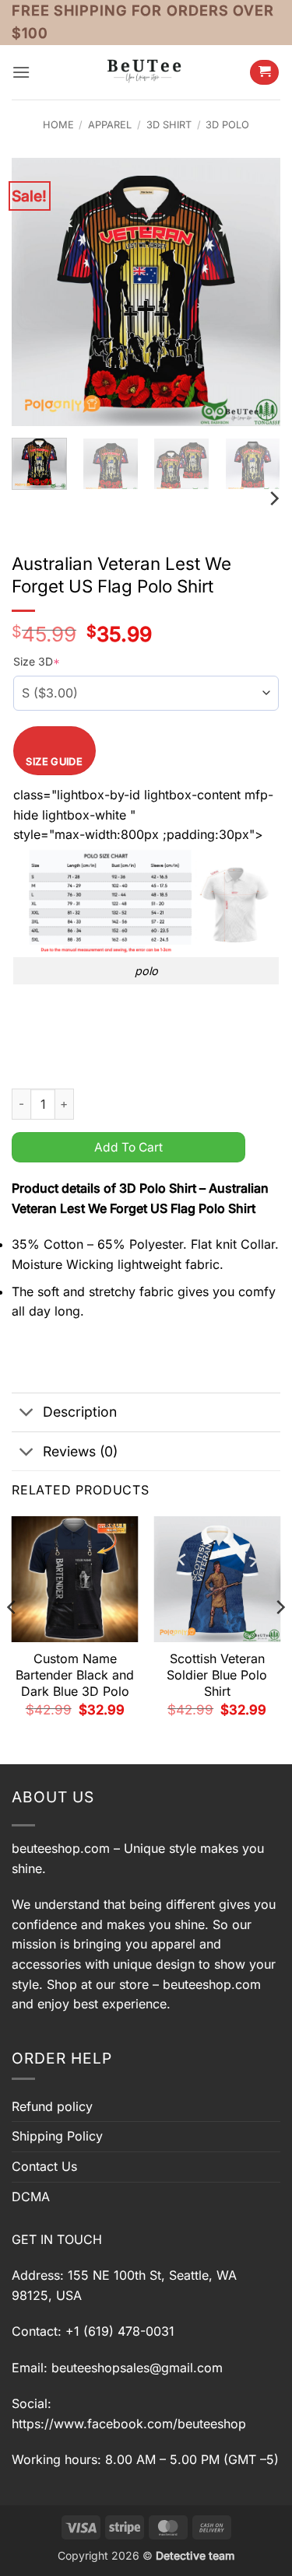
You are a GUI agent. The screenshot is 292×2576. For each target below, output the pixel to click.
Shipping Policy (57, 2136)
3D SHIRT (169, 125)
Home (58, 125)
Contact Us (44, 2166)
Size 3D (37, 661)
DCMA (31, 2197)
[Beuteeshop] (146, 72)
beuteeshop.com (61, 1848)
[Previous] (37, 292)
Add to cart (128, 1147)
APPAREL (110, 125)
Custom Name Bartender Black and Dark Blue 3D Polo (75, 1675)
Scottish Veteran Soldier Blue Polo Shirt (217, 1675)
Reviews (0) (80, 1451)
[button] (21, 72)
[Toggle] (27, 1414)
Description (80, 1412)
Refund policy (52, 2106)
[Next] (255, 292)
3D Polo (227, 125)
